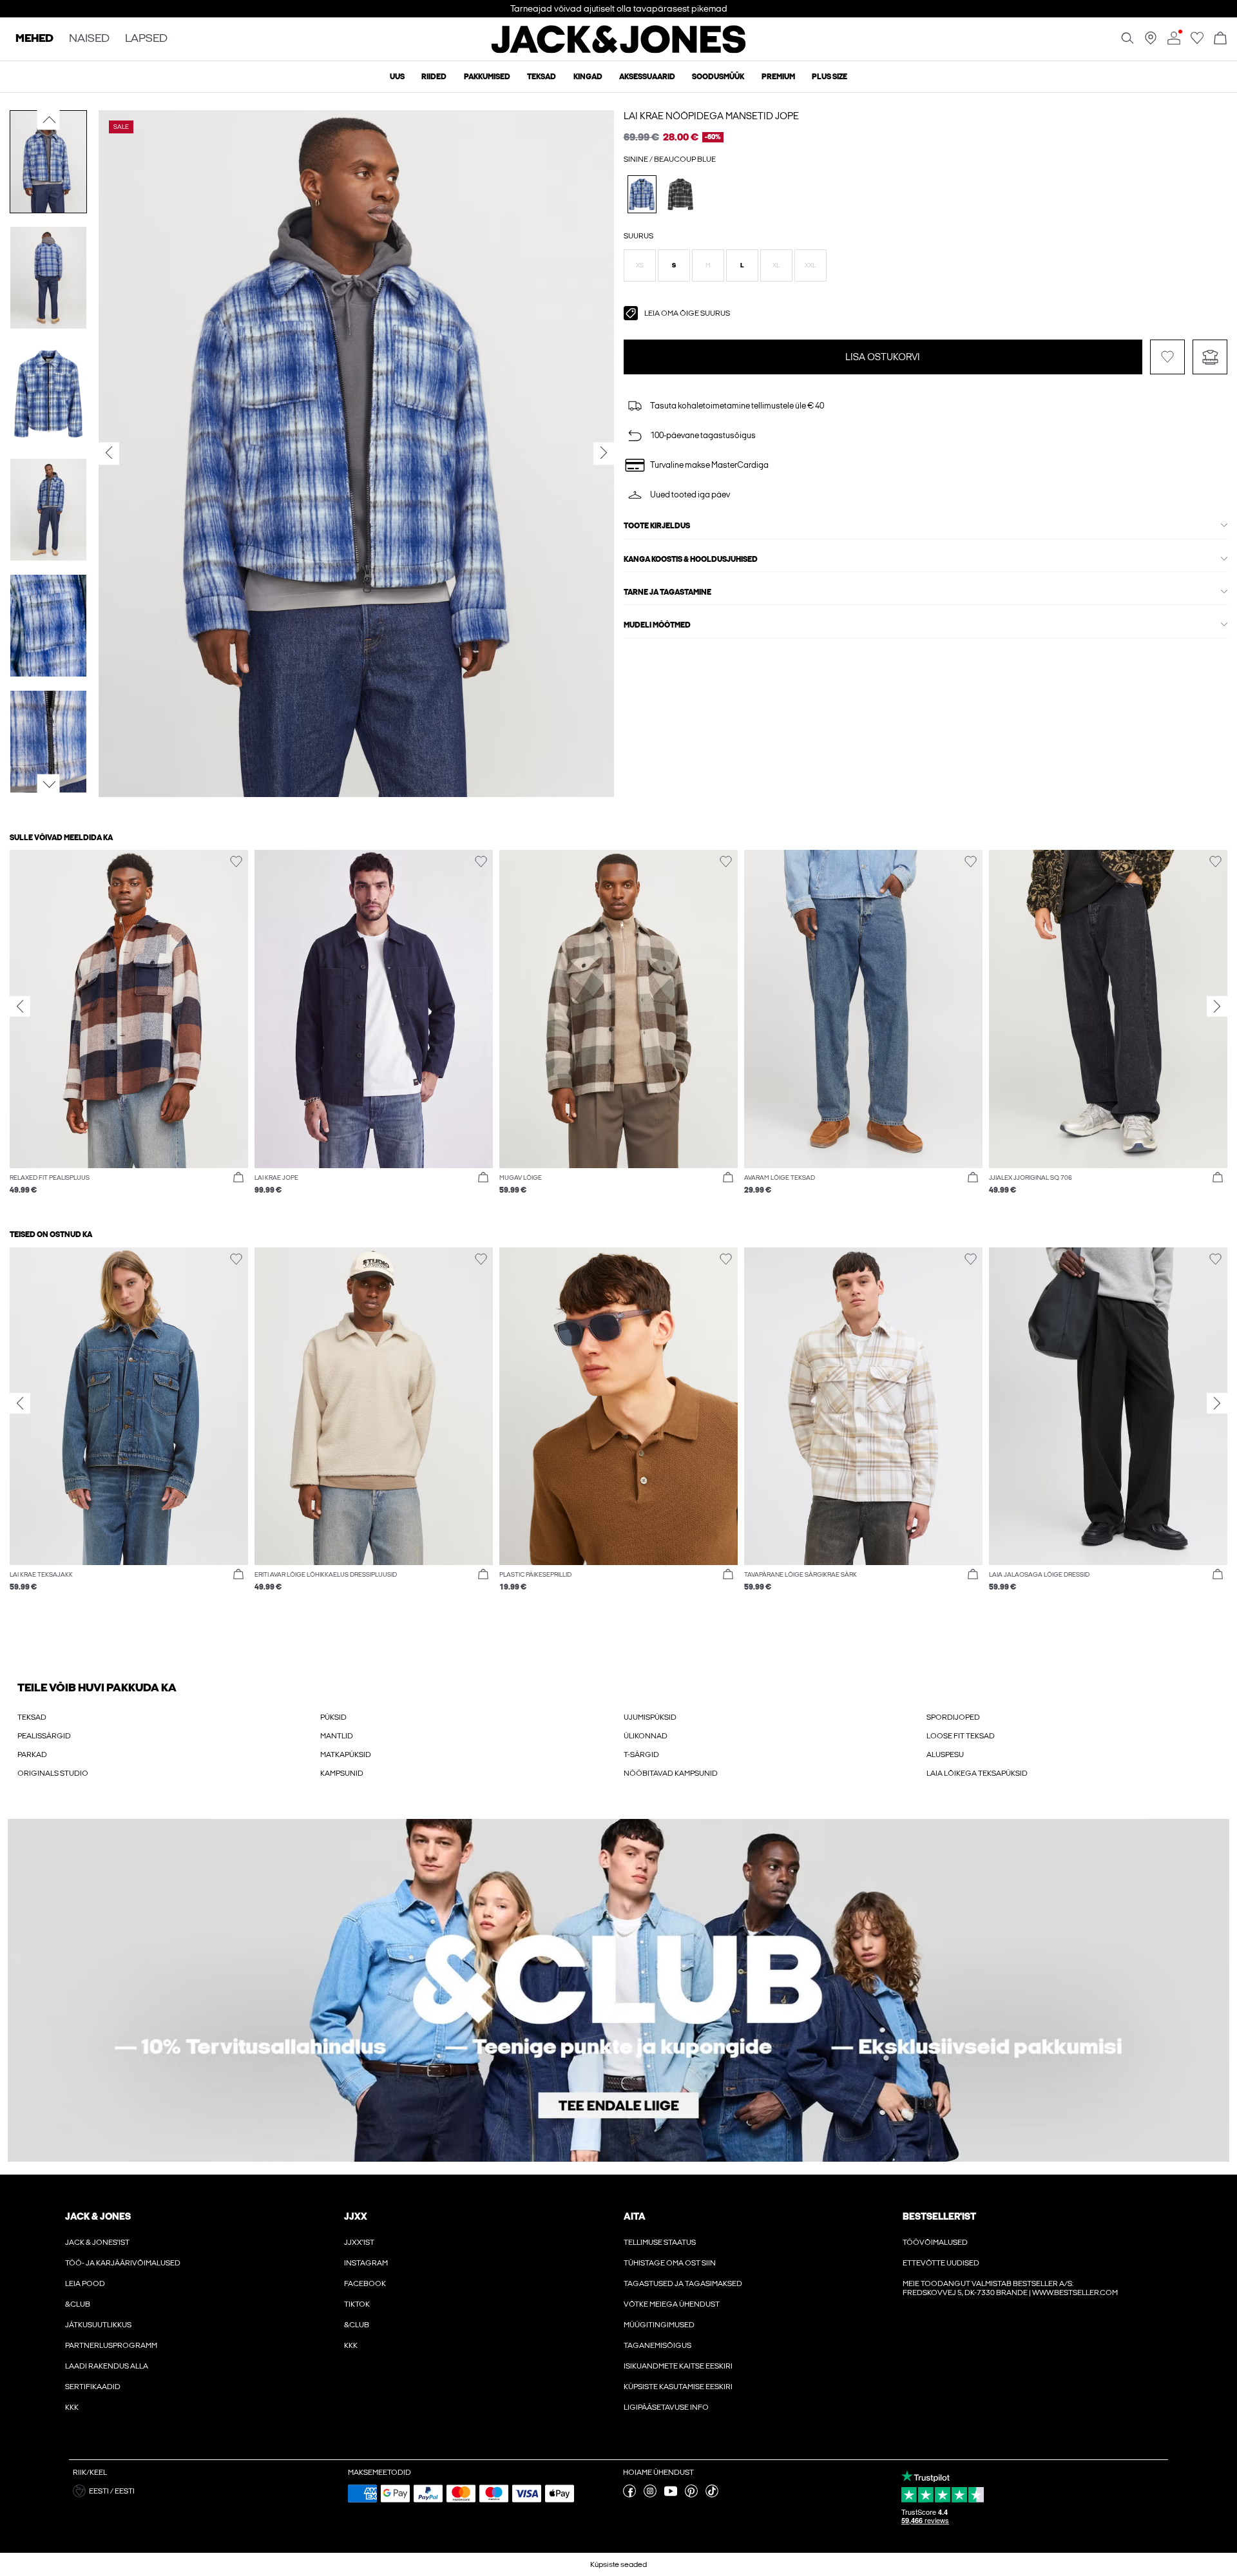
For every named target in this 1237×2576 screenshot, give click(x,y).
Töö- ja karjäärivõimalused (123, 2263)
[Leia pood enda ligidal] (1151, 42)
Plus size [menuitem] (829, 77)
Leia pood (85, 2283)
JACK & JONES (98, 2216)
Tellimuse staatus (660, 2242)
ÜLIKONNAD (646, 1736)
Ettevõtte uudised (941, 2263)
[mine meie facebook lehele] (629, 2495)
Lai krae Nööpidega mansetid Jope (711, 116)
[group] (129, 1029)
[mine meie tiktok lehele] (712, 2495)
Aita (635, 2216)
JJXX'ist (359, 2242)
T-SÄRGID (641, 1754)
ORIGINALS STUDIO (53, 1773)
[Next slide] (1217, 1006)
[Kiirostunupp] (238, 1178)
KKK (72, 2407)
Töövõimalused (935, 2242)
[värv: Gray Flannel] (681, 194)
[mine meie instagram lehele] (650, 2495)
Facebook (365, 2283)
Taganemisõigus (657, 2345)
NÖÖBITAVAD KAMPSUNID (671, 1773)
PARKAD (32, 1754)
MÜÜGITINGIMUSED (659, 2325)
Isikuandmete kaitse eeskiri (678, 2366)
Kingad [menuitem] (588, 77)
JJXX (356, 2216)
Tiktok (357, 2304)
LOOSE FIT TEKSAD (961, 1736)
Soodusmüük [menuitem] (718, 77)
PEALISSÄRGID (44, 1736)
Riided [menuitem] (434, 77)
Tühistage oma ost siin (670, 2263)
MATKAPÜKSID (346, 1754)
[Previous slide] (20, 1006)
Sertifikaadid (93, 2387)
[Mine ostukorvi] (1220, 39)
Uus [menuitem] (397, 77)
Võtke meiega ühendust (672, 2304)
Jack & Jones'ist (97, 2242)
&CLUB (78, 2304)
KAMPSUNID (342, 1773)
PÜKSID (333, 1717)
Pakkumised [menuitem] (487, 77)
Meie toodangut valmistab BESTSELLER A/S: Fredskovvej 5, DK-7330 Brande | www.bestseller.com (1010, 2288)
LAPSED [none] (146, 39)
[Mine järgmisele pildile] (49, 785)
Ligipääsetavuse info (666, 2407)
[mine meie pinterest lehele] (691, 2495)
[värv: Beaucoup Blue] (642, 194)
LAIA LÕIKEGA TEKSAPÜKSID (977, 1773)
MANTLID (337, 1736)
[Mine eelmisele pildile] (49, 120)
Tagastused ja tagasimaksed (683, 2283)
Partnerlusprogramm (111, 2345)
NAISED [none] (89, 39)
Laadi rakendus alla (107, 2366)
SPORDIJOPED (953, 1717)
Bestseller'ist (939, 2216)
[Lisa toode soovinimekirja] (1167, 357)
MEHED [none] (34, 39)
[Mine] (1197, 42)
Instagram (366, 2263)
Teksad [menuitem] (542, 77)
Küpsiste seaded (618, 2564)
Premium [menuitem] (778, 77)
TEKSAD (32, 1717)
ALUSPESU (945, 1754)
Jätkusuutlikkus (98, 2325)
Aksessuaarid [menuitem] (647, 77)
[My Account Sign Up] (618, 1991)
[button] (640, 265)
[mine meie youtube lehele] (671, 2495)
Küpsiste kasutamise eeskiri (678, 2387)
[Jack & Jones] (619, 50)
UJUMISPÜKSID (650, 1717)
